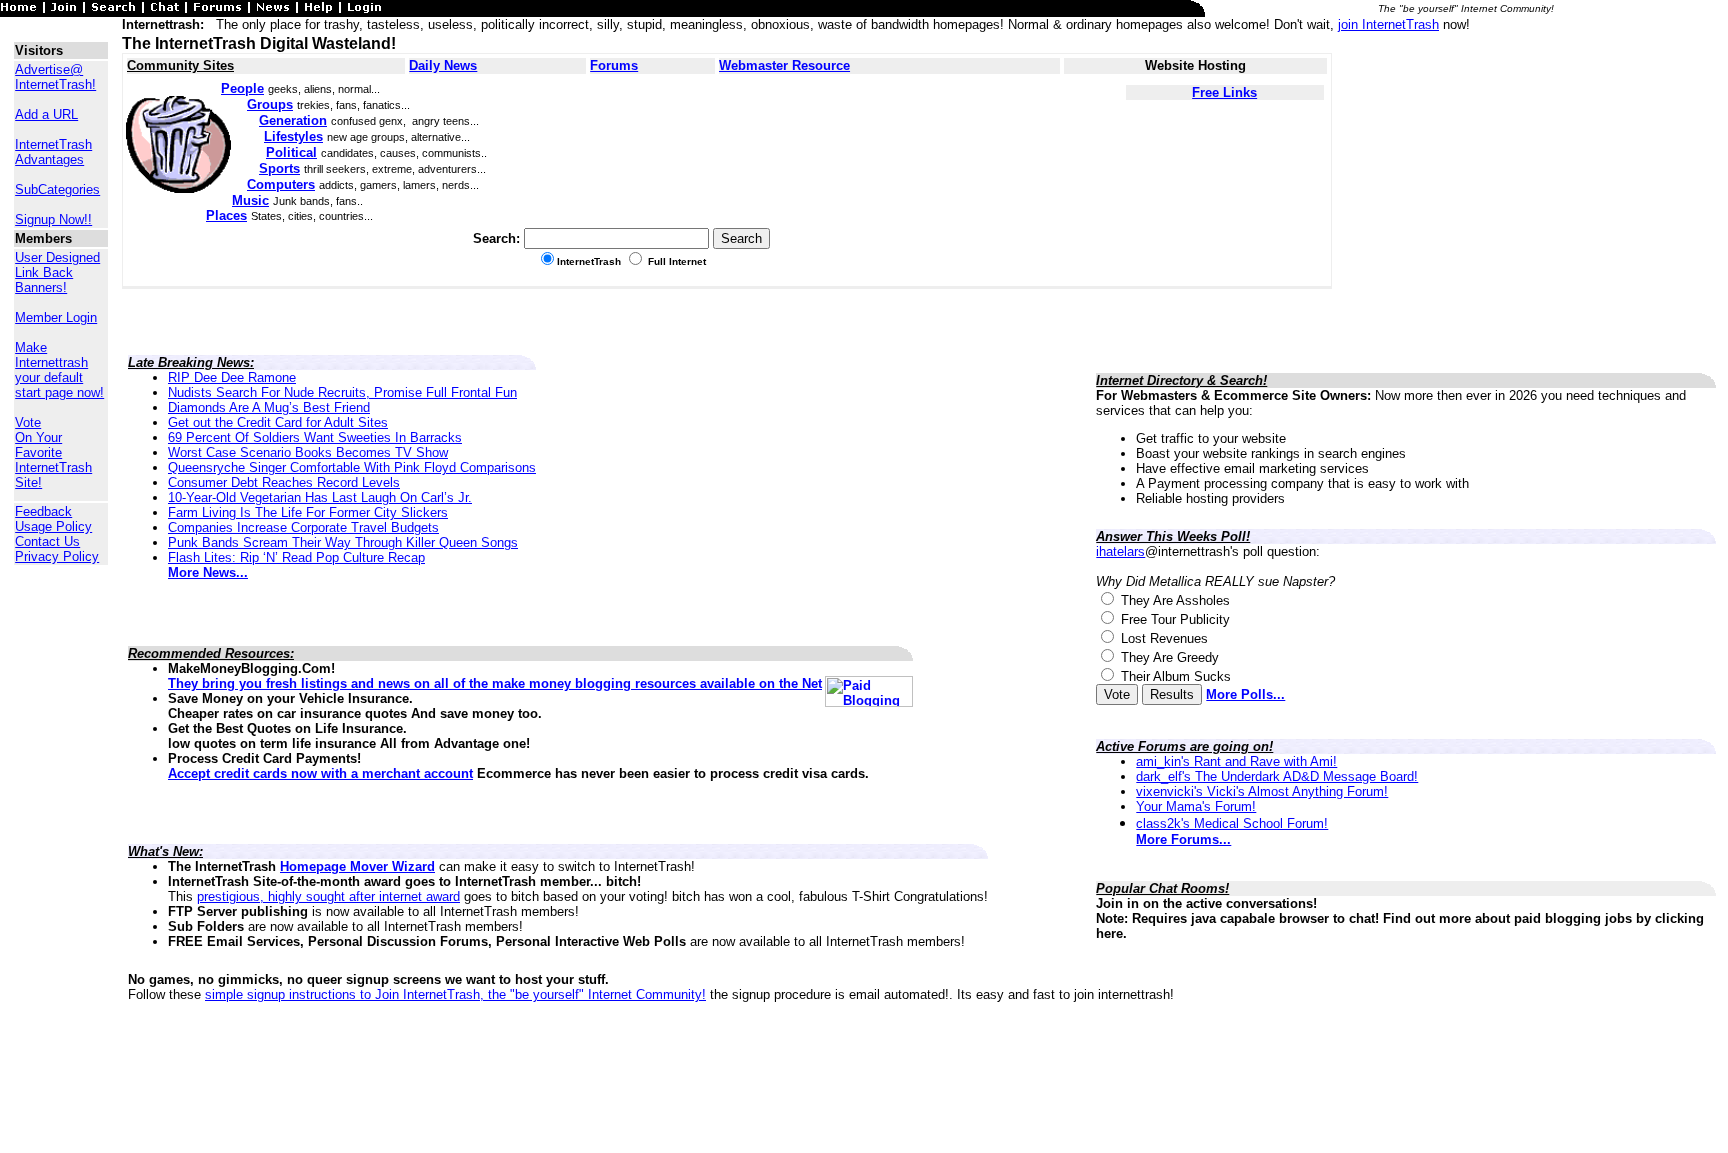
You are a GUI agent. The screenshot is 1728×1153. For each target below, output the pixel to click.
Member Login (56, 317)
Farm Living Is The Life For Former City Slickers (308, 512)
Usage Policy (53, 526)
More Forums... (1183, 839)
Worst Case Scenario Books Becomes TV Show (308, 452)
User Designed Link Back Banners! (57, 272)
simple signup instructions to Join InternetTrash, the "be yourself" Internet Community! (455, 994)
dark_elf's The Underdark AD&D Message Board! (1277, 776)
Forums (614, 65)
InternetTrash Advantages (53, 152)
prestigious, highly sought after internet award (328, 896)
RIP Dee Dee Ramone (232, 377)
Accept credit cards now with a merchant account (320, 773)
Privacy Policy (57, 556)
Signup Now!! (53, 219)
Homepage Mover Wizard (357, 866)
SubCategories (57, 189)
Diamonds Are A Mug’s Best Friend (269, 407)
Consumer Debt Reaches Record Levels (284, 482)
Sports (279, 168)
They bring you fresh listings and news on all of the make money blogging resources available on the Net (495, 683)
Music (250, 200)
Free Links (1224, 92)
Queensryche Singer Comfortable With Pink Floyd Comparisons (352, 467)
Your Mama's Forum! (1196, 806)
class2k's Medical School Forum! (1232, 823)
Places (226, 215)
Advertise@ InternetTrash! (55, 77)
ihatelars (1120, 551)
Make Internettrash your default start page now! (59, 370)
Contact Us (47, 541)
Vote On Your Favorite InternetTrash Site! (53, 452)
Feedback (43, 511)
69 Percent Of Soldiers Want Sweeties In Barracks (315, 437)
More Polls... (1245, 694)
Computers (281, 184)
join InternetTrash (1388, 24)
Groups (270, 104)
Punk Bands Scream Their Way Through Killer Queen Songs (343, 542)
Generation (293, 120)
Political (291, 152)
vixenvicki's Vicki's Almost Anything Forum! (1262, 791)
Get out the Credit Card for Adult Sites (278, 422)
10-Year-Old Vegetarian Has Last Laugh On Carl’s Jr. (320, 497)
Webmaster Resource (784, 65)
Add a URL (46, 114)
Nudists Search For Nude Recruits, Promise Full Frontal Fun (342, 392)
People (242, 88)
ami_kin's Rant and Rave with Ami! (1236, 761)
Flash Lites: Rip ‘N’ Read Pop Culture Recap (296, 557)
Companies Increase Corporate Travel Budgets (303, 527)
